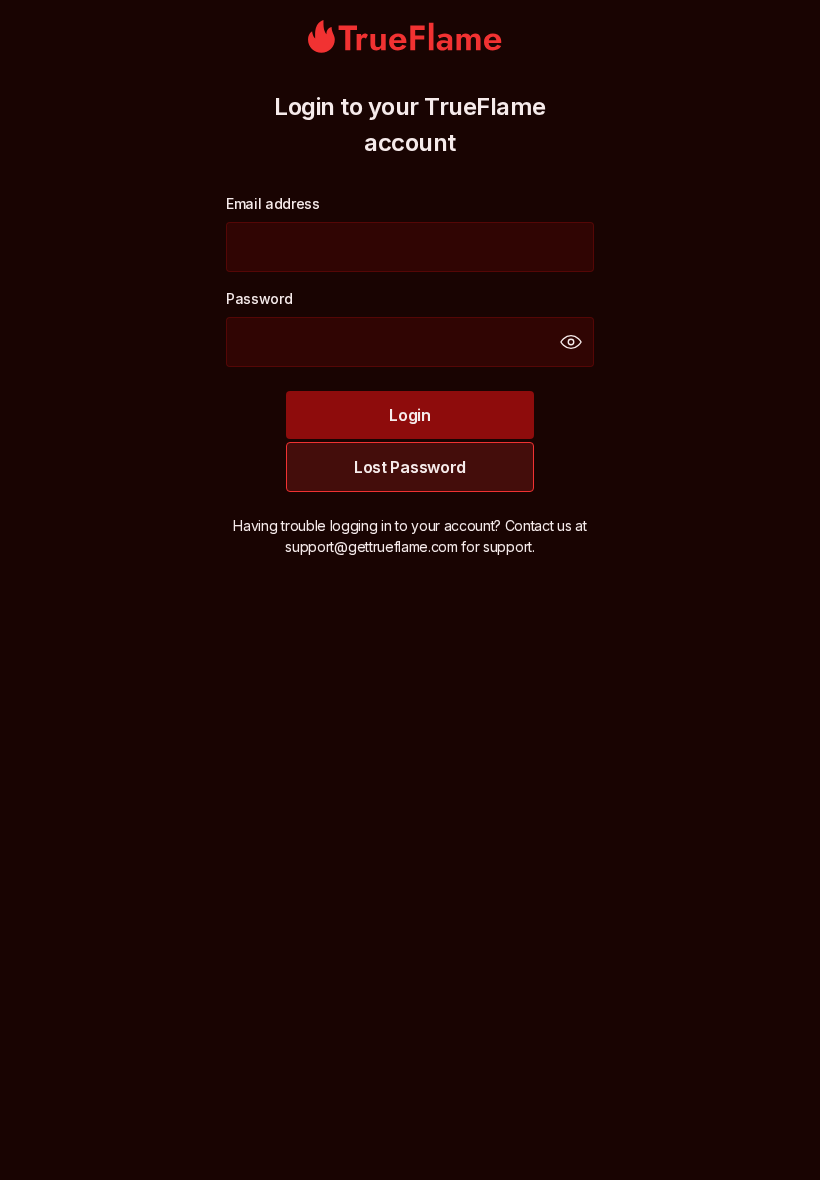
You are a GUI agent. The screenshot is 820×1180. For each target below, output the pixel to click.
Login (409, 415)
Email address (273, 203)
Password (259, 298)
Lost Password (410, 467)
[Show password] (571, 342)
